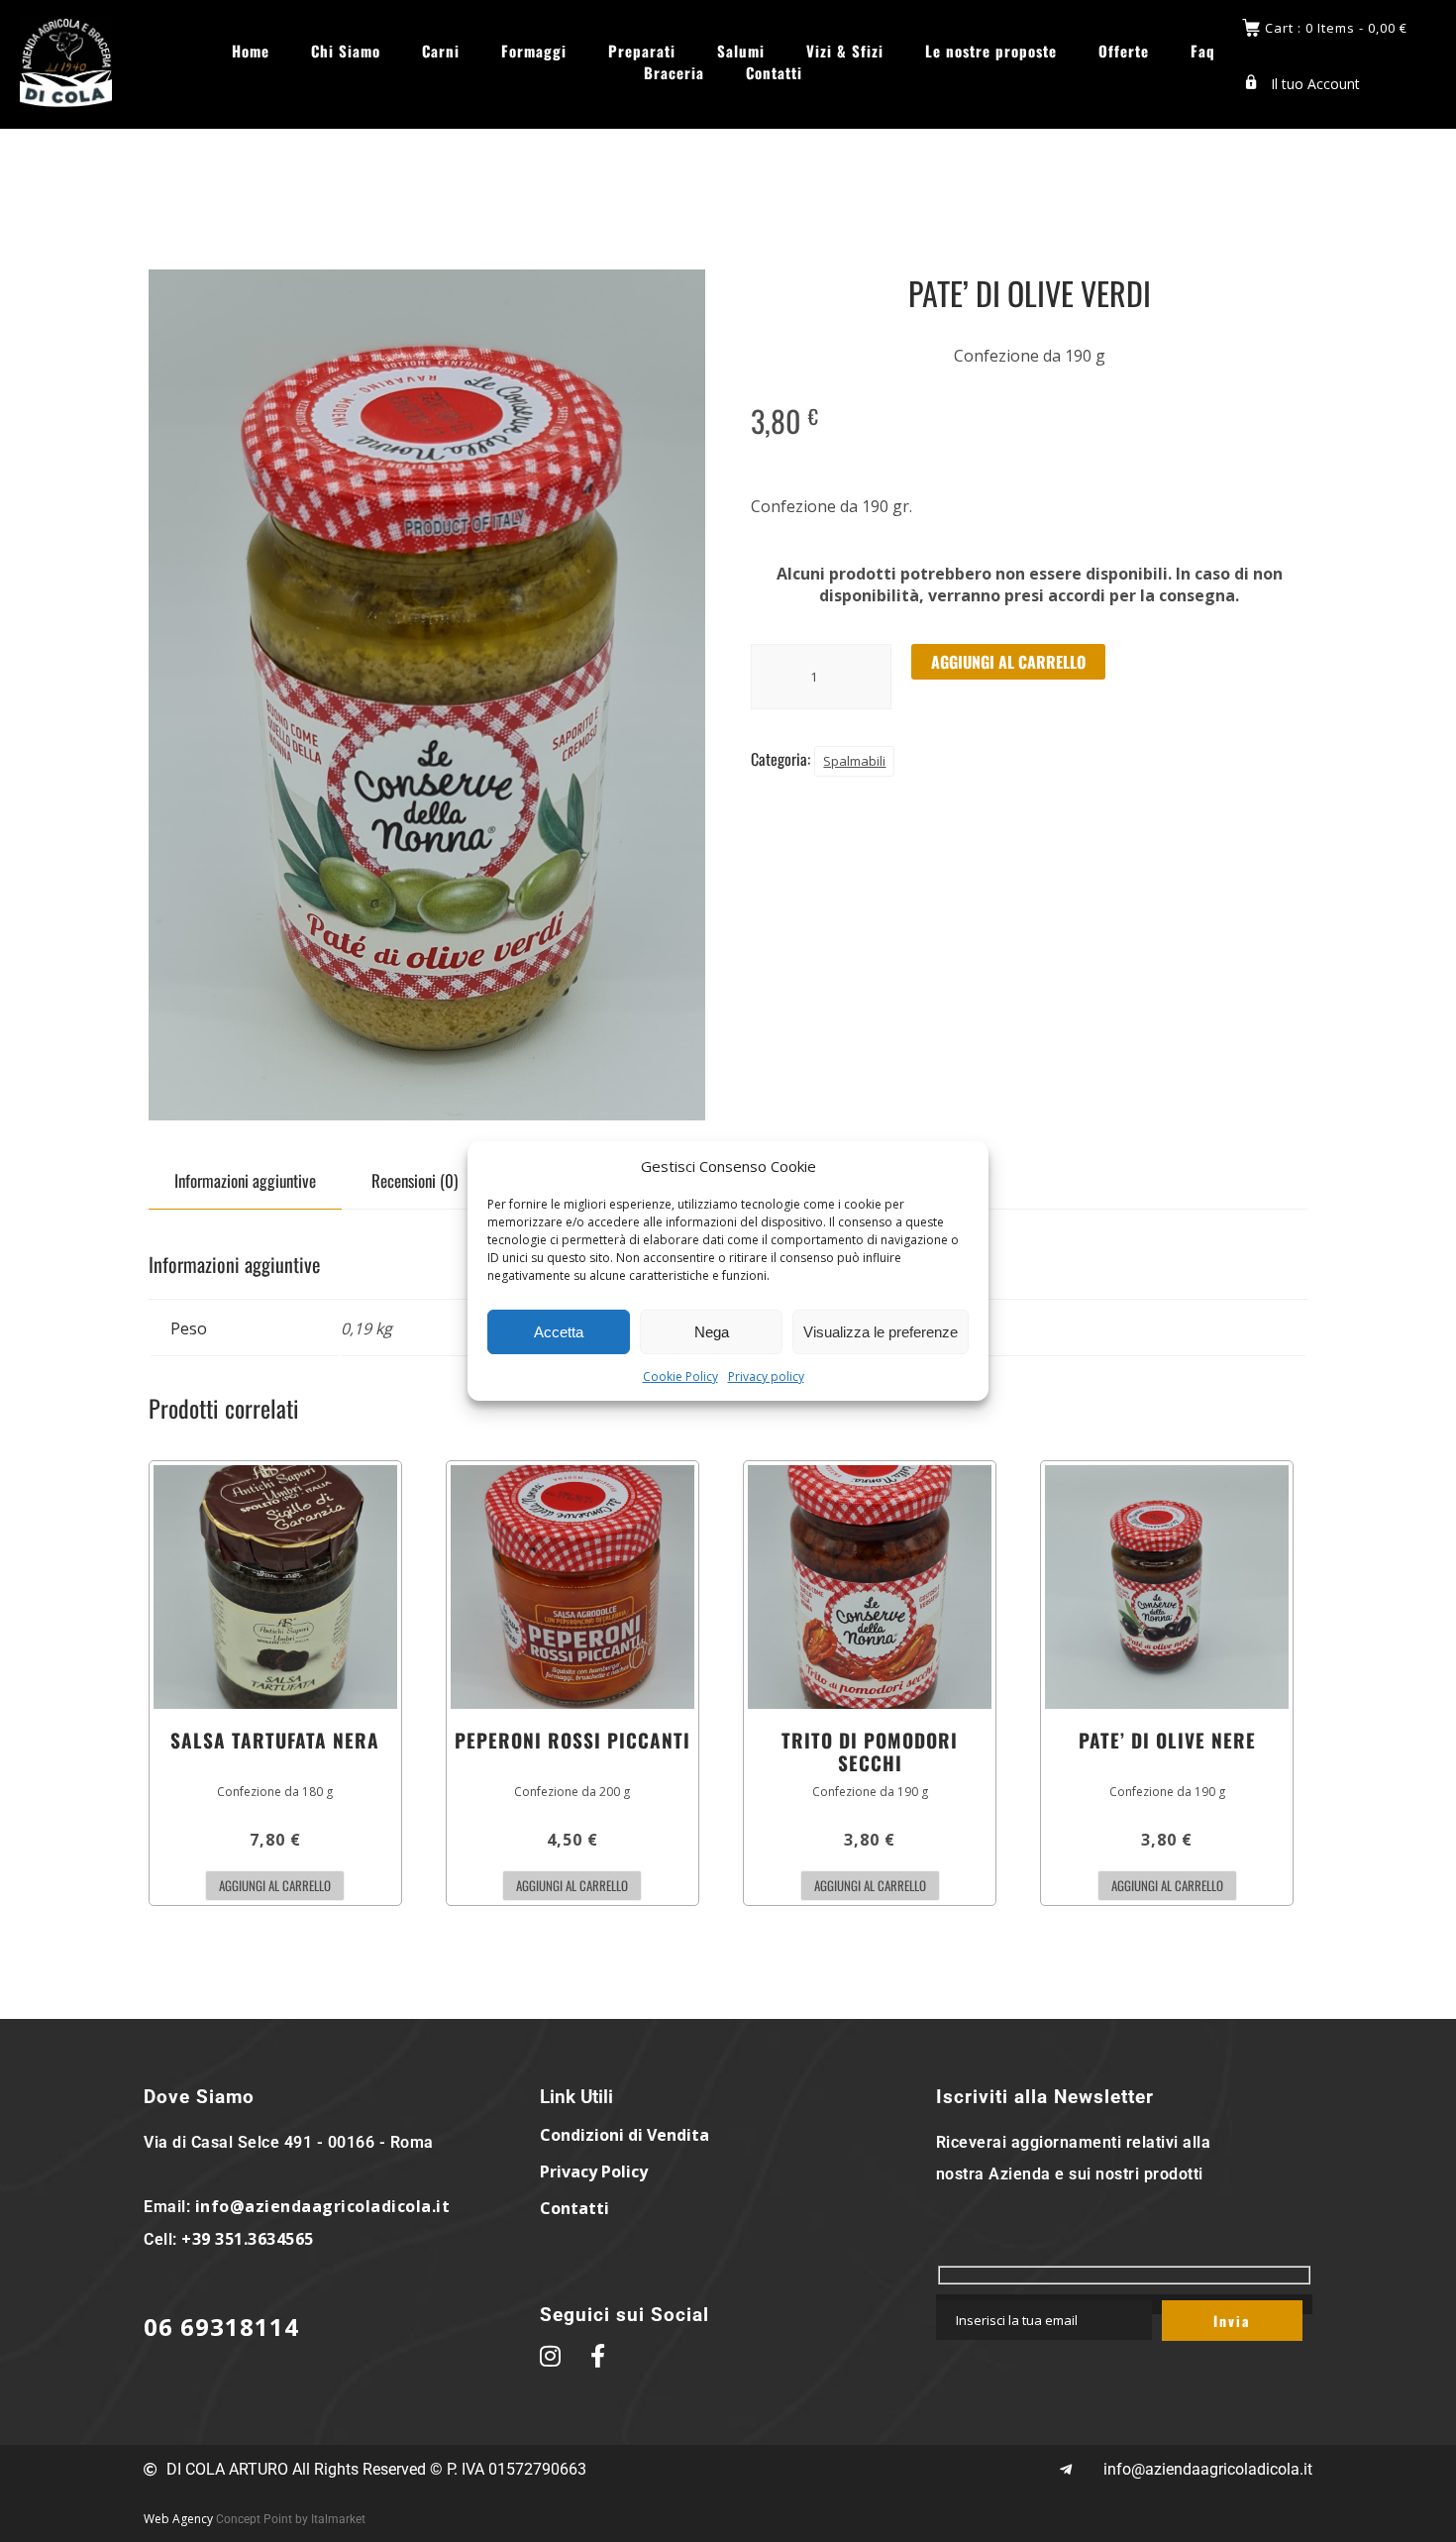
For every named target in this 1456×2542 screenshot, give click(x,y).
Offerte (1124, 51)
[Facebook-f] (1367, 173)
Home (251, 51)
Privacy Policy (594, 2171)
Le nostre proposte (991, 51)
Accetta (559, 1332)
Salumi (741, 51)
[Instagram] (1421, 173)
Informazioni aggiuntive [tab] (245, 1180)
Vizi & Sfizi (845, 51)
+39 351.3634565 (248, 2239)
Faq (1203, 51)
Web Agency (178, 2519)
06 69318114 (221, 2327)
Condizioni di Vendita (624, 2135)
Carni (441, 51)
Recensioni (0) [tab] (415, 1180)
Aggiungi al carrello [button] (275, 1885)
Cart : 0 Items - (1336, 28)
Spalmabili (854, 761)
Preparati (642, 51)
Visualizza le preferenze (881, 1332)
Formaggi (534, 51)
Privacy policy (766, 1377)
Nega (712, 1332)
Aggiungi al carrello (1008, 662)
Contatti (774, 73)
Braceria (674, 73)
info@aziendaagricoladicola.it (323, 2206)
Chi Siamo (346, 51)
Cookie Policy (680, 1377)
